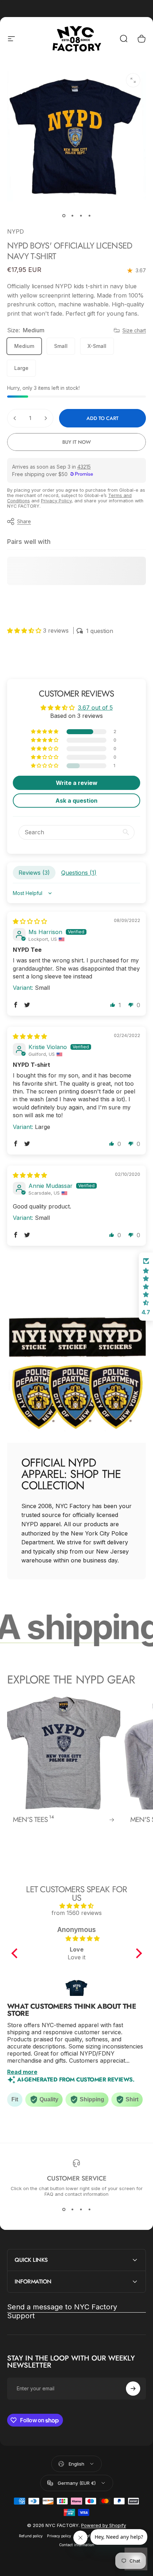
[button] (25, 631)
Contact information (77, 2545)
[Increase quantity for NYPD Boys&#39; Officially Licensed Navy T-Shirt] (46, 418)
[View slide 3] (81, 2210)
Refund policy (31, 2536)
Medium (24, 346)
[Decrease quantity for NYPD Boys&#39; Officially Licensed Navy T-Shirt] (15, 418)
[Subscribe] (133, 2389)
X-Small (97, 346)
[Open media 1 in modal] (133, 80)
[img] (30, 921)
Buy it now (76, 442)
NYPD (15, 231)
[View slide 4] (89, 2210)
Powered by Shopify (104, 2525)
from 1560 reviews (77, 1913)
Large (21, 368)
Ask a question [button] (76, 801)
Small (61, 346)
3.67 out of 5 (95, 708)
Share (24, 521)
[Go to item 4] (89, 216)
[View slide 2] (72, 2210)
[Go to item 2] (72, 216)
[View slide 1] (64, 2210)
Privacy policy (59, 2536)
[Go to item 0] (64, 216)
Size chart (134, 330)
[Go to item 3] (81, 216)
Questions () (79, 873)
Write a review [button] (77, 783)
